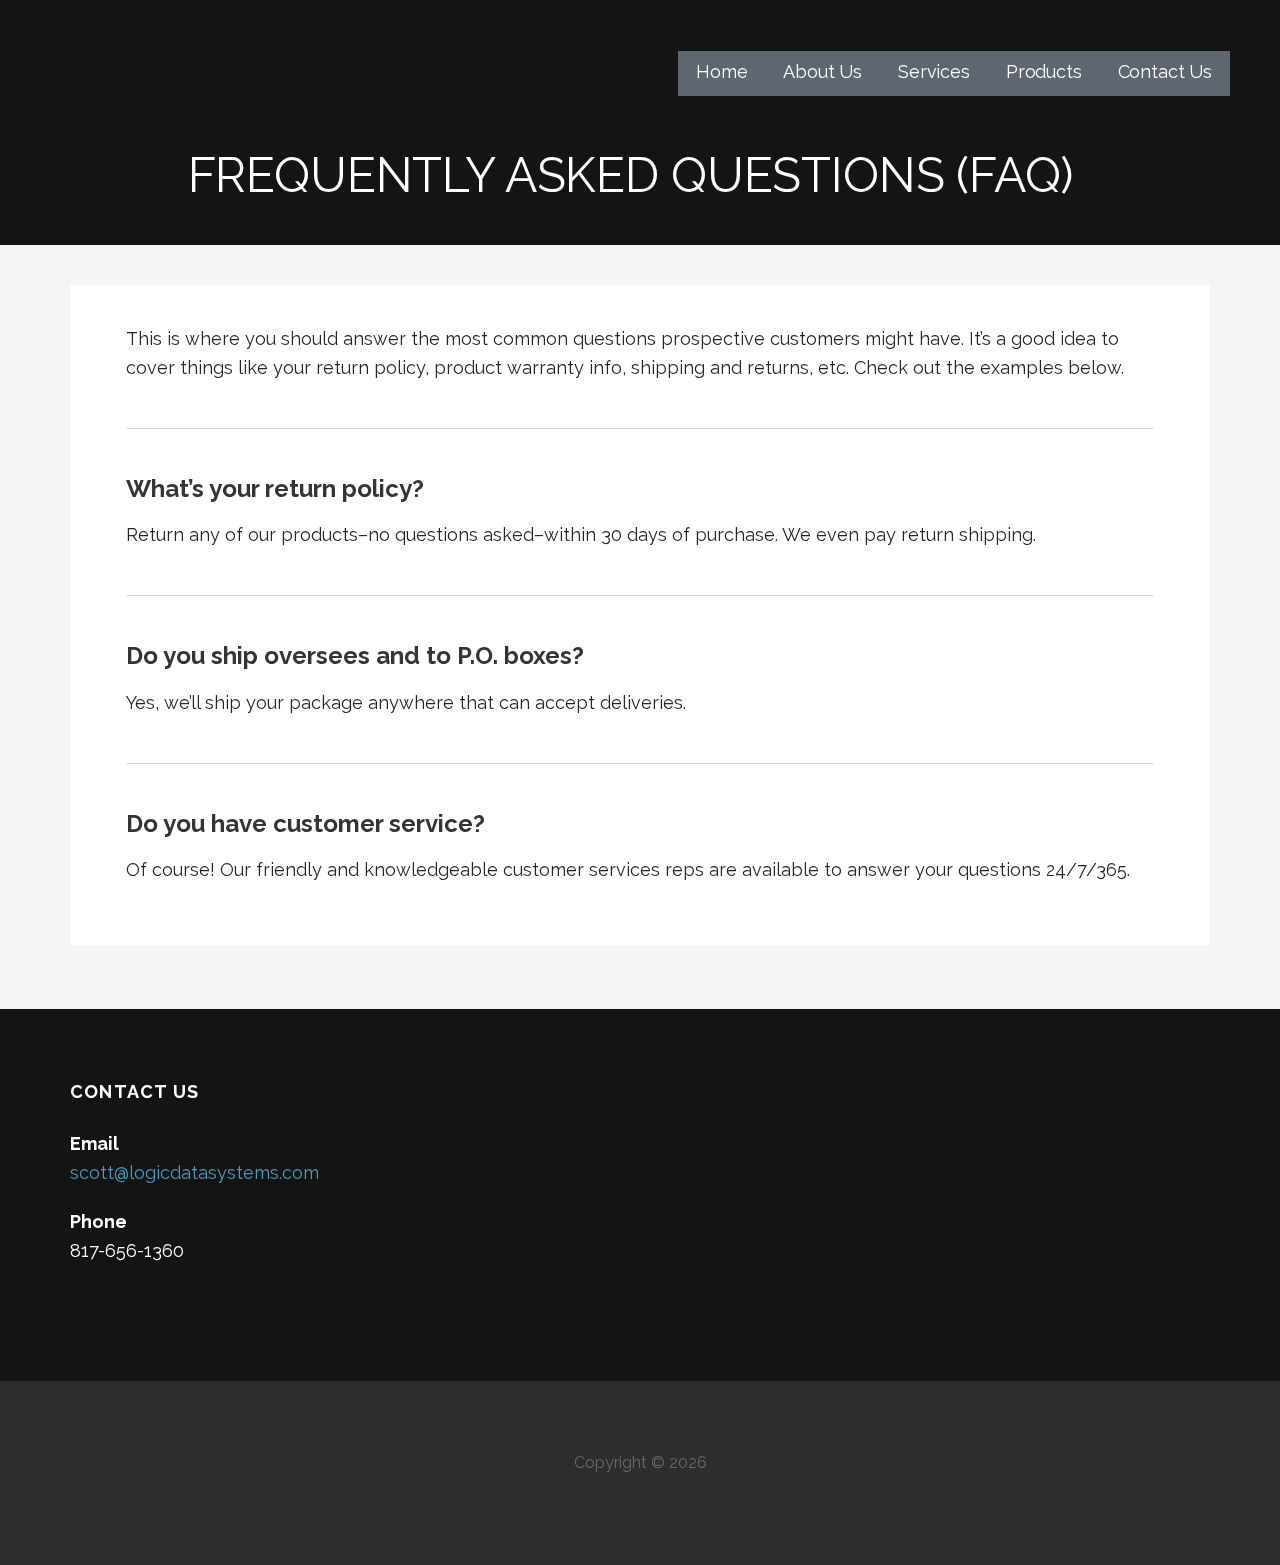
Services (934, 71)
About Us (822, 71)
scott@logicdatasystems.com (194, 1172)
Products (1044, 71)
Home (721, 71)
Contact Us (1165, 71)
